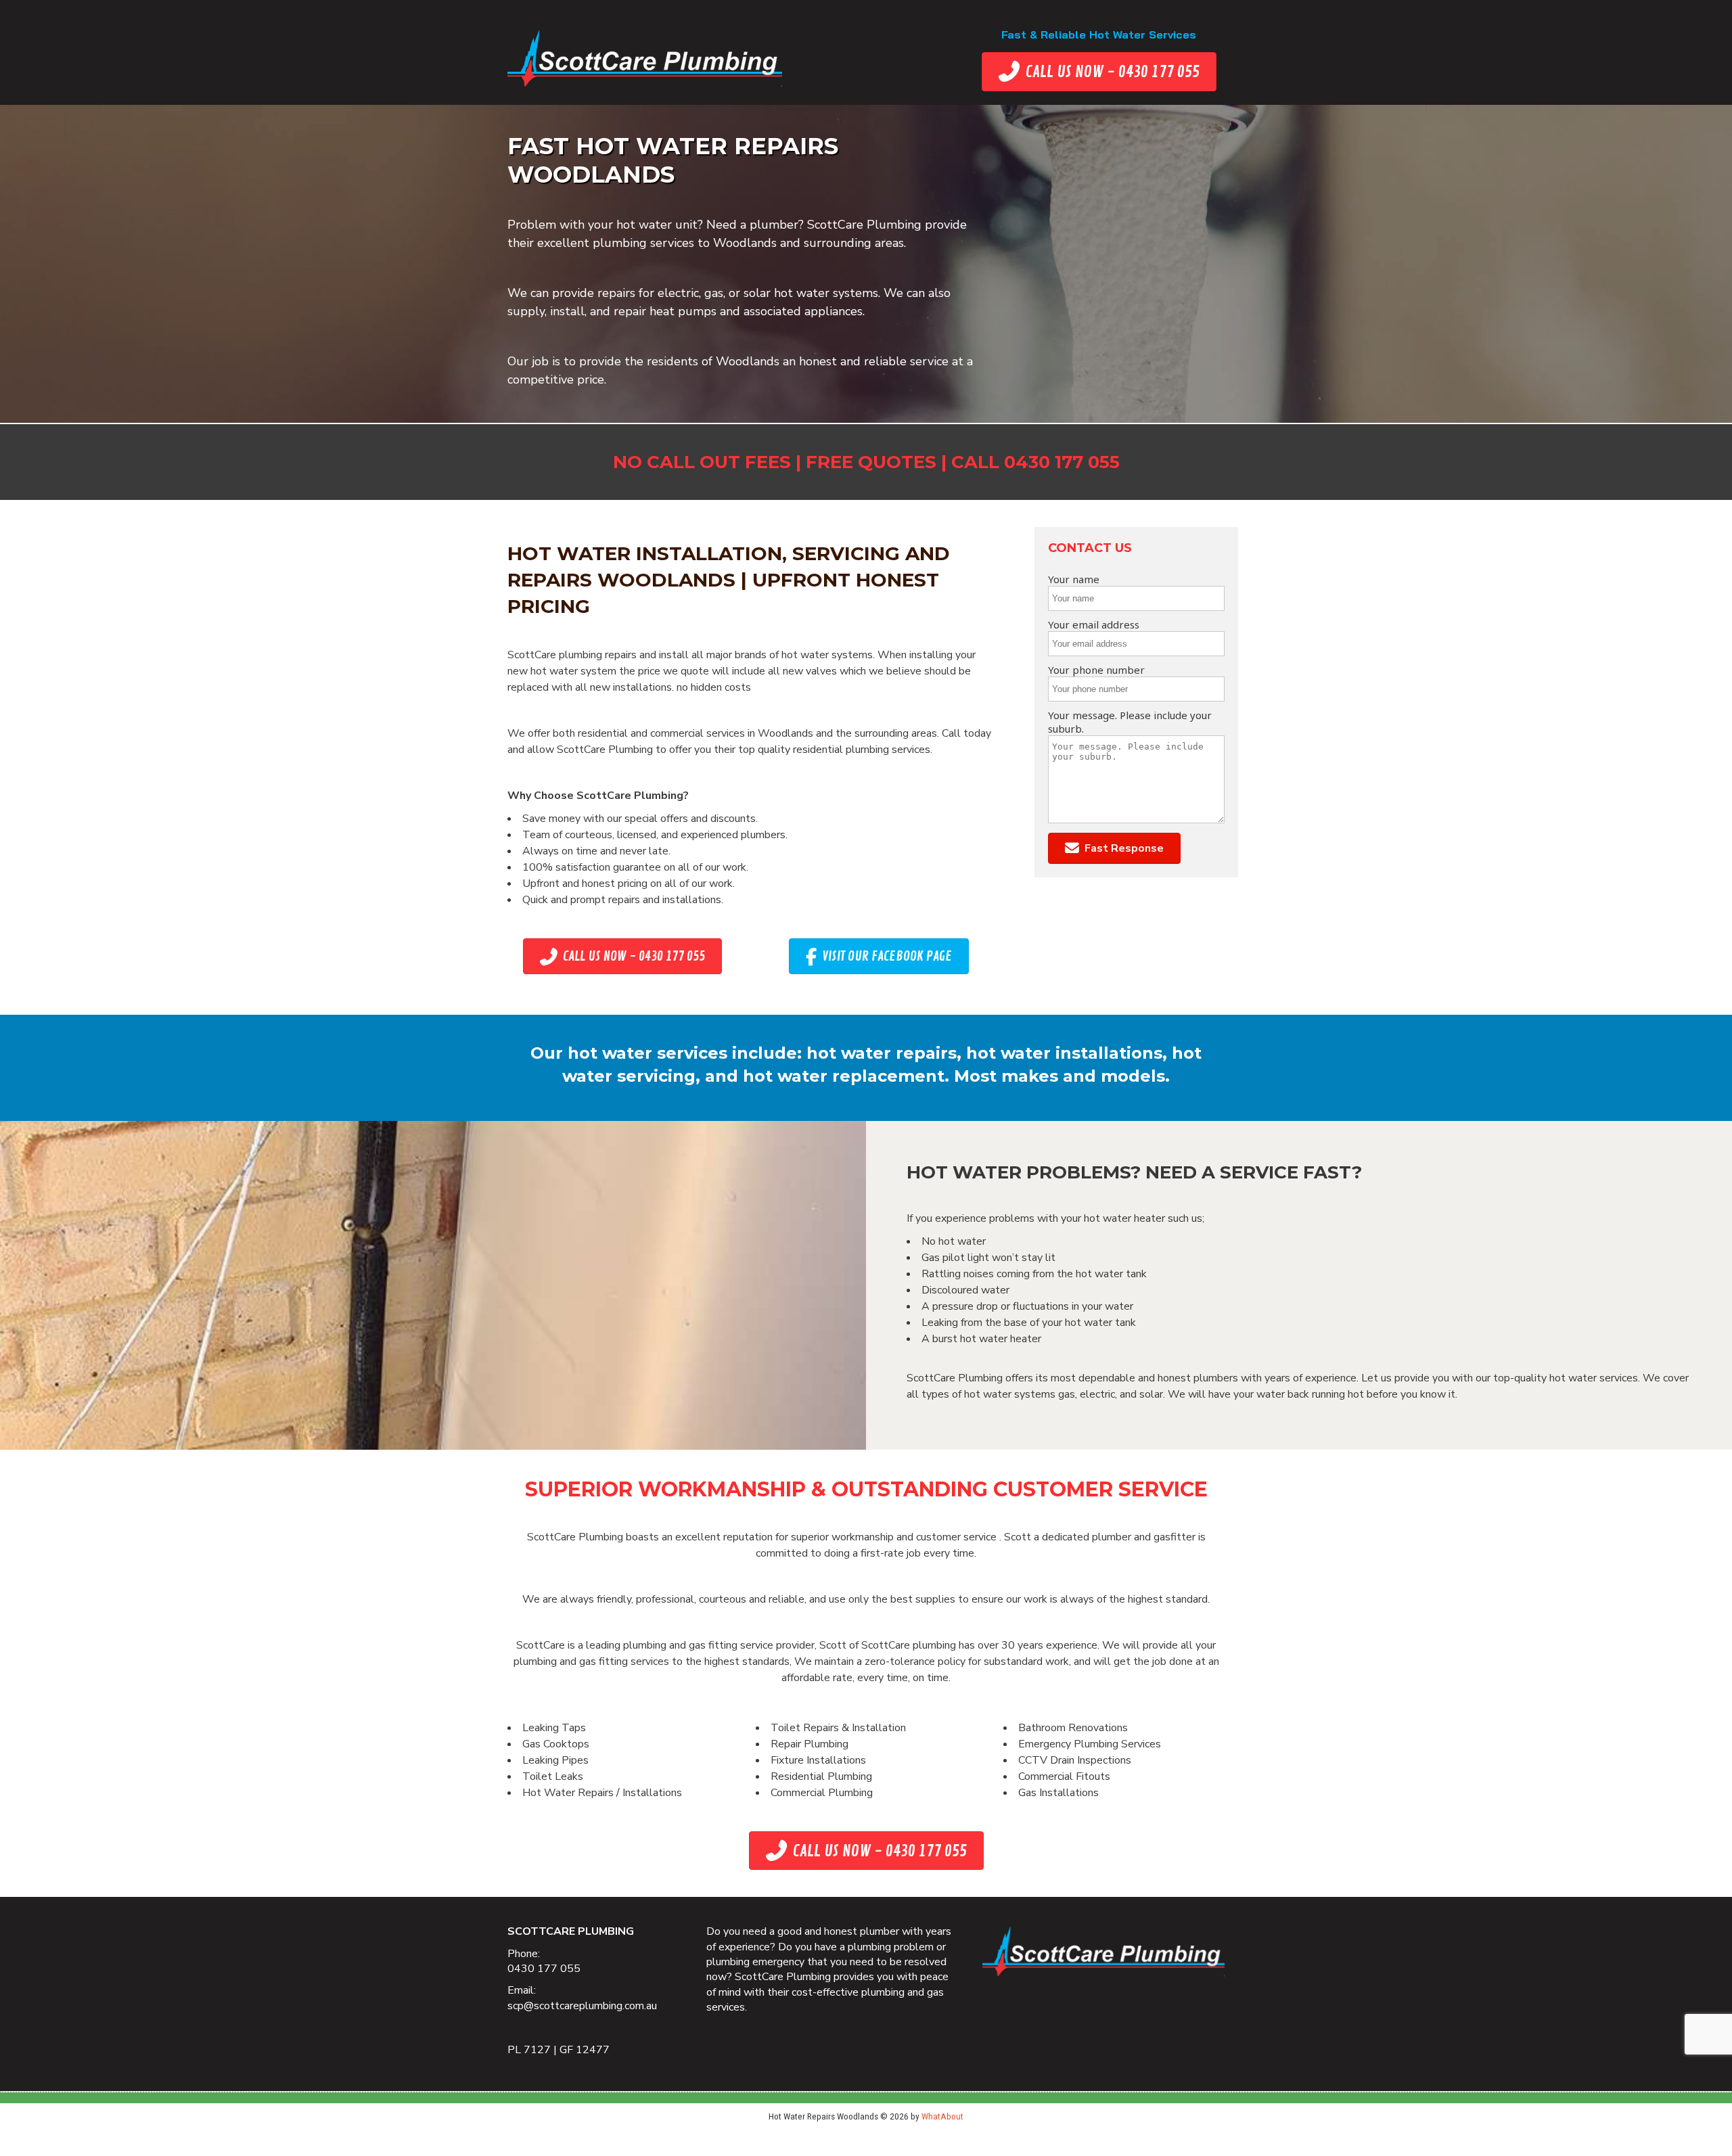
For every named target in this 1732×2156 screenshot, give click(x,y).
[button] (1114, 849)
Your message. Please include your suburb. (1130, 722)
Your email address (1094, 624)
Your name (1074, 579)
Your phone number (1096, 670)
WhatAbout (942, 2116)
